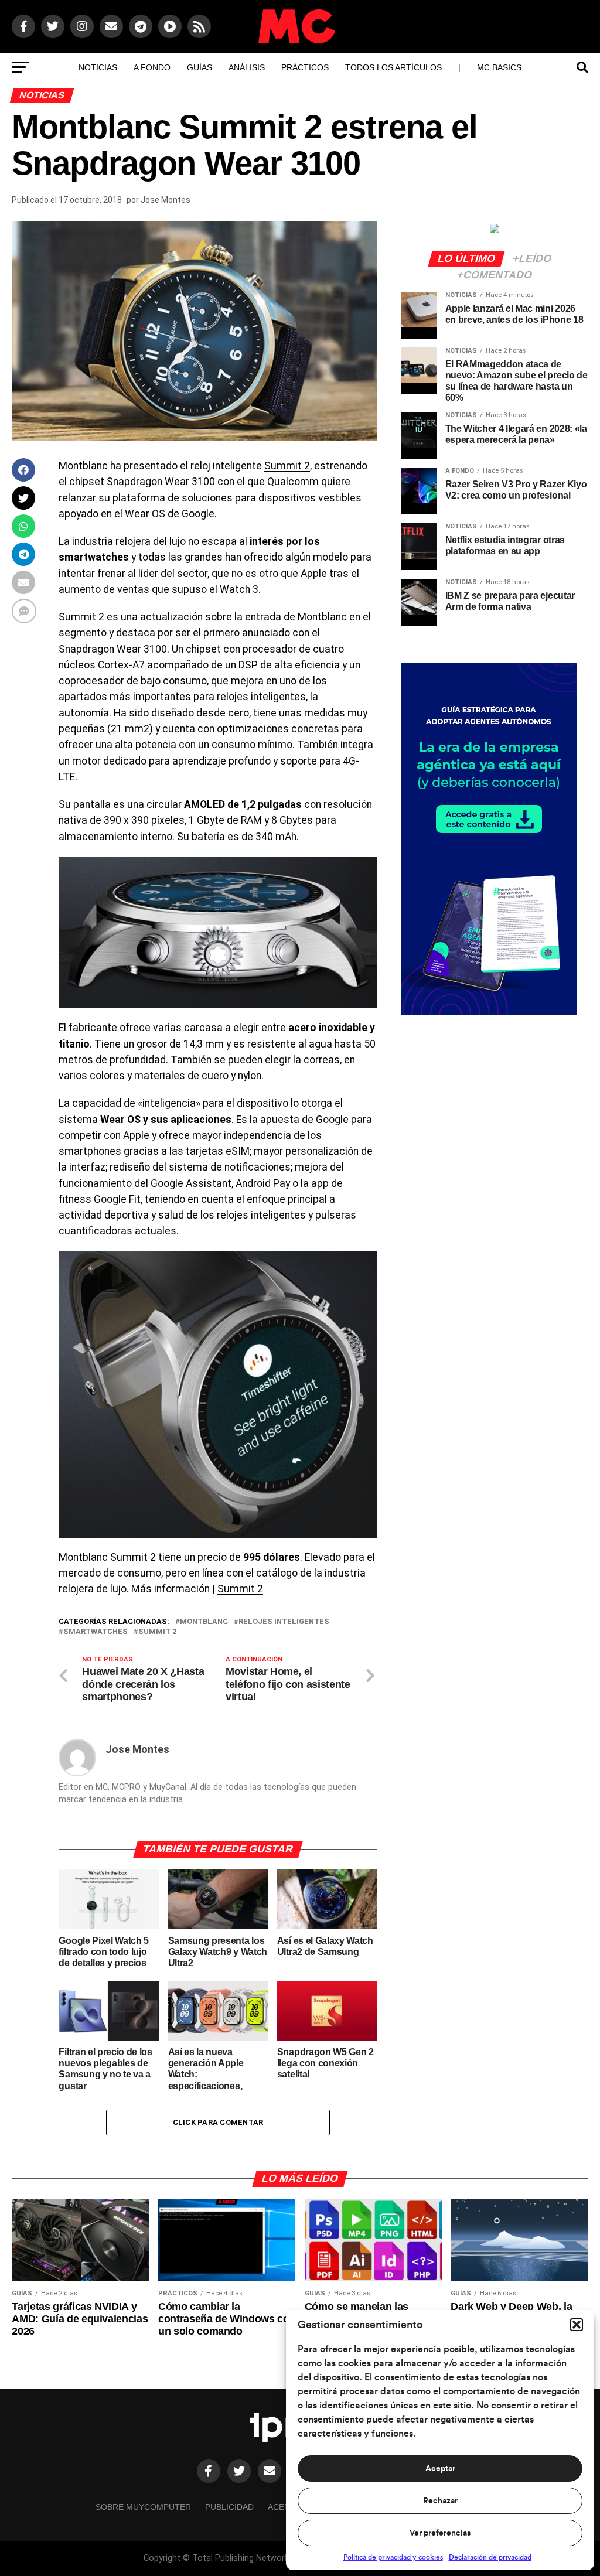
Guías (200, 67)
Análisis (247, 67)
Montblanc (204, 1622)
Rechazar (440, 2501)
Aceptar (440, 2469)
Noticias (98, 67)
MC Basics (499, 67)
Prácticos (305, 67)
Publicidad (229, 2507)
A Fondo (152, 67)
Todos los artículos (393, 67)
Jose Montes (166, 200)
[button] (577, 2325)
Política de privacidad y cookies (393, 2557)
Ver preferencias (440, 2533)
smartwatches (96, 1632)
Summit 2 (287, 466)
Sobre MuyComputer (143, 2507)
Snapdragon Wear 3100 (161, 482)
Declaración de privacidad (490, 2557)
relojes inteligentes (284, 1622)
